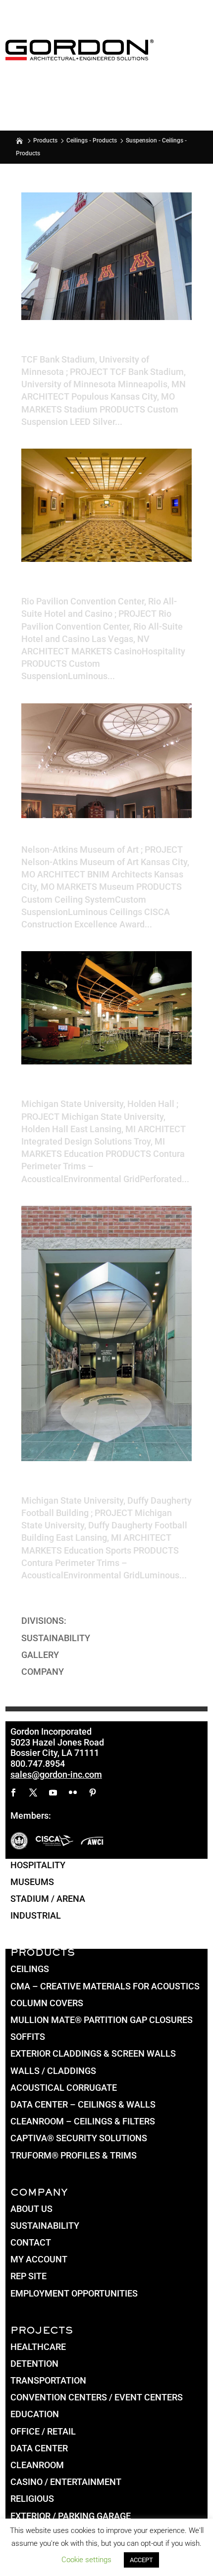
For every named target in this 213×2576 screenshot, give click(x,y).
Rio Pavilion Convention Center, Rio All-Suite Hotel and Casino (103, 587)
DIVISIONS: (44, 1621)
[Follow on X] (33, 1793)
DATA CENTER (39, 2448)
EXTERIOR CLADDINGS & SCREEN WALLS (93, 2053)
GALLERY (40, 1655)
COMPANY (43, 1672)
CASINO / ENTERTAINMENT (66, 2482)
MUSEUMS (32, 1882)
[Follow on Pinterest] (93, 1793)
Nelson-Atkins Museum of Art (96, 839)
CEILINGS (30, 1969)
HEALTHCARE (38, 2347)
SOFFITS (28, 2037)
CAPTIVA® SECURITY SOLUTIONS (79, 2138)
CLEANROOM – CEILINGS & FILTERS (83, 2121)
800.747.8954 (38, 1764)
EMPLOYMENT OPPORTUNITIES (74, 2293)
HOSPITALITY (38, 1865)
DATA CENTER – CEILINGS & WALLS (83, 2104)
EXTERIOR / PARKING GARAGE (71, 2516)
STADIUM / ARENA (48, 1899)
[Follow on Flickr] (73, 1793)
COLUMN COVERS (47, 2003)
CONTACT (31, 2242)
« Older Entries (50, 1608)
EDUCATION (35, 2414)
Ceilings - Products (92, 140)
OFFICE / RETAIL (43, 2431)
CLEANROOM (37, 2465)
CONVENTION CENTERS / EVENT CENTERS (97, 2397)
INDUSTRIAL (36, 1915)
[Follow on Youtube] (53, 1793)
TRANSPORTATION (48, 2380)
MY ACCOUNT (39, 2259)
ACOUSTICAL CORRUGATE (64, 2088)
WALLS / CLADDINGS (53, 2071)
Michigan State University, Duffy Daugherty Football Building (104, 1486)
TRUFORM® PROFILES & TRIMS (74, 2155)
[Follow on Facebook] (13, 1793)
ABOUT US (31, 2209)
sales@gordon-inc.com (56, 1774)
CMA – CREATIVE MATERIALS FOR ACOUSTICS (105, 1986)
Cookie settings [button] (86, 2560)
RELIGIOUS (32, 2499)
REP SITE (28, 2276)
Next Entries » (164, 1608)
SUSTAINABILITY (56, 1638)
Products (45, 140)
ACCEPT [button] (141, 2560)
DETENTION (34, 2364)
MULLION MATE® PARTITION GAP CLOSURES (102, 2020)
